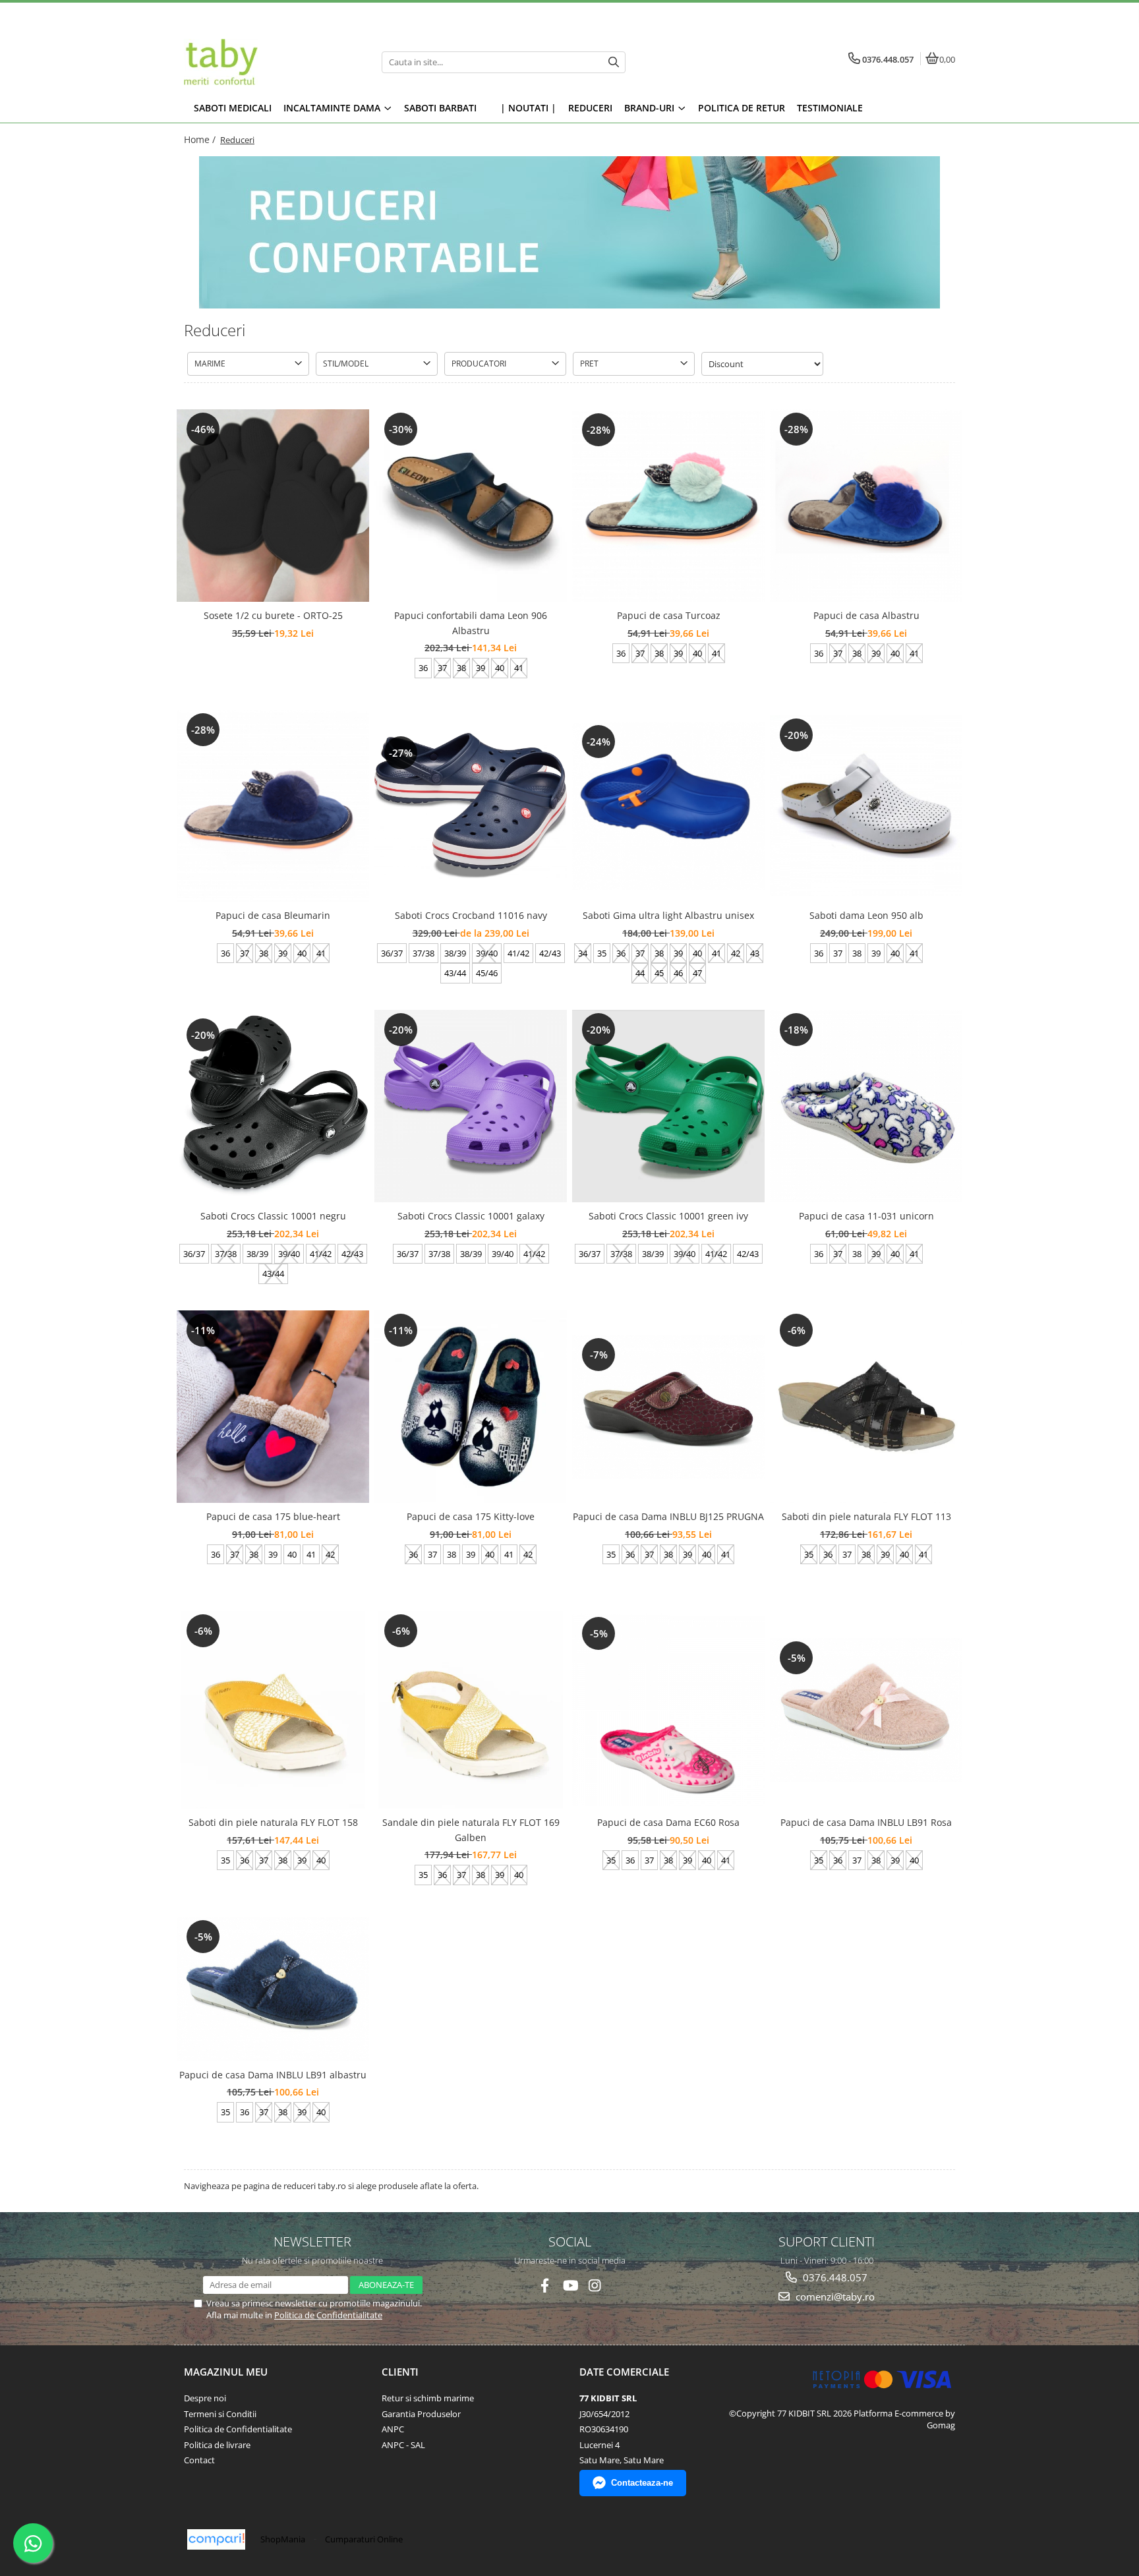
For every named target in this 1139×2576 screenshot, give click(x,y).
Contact (199, 2460)
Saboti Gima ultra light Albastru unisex (668, 915)
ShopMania (283, 2539)
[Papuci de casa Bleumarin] (273, 806)
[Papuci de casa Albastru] (866, 506)
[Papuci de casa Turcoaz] (668, 506)
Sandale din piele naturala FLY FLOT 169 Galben (471, 1830)
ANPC (393, 2429)
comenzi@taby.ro (834, 2297)
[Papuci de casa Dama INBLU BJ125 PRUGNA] (668, 1407)
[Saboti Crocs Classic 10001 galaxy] (471, 1106)
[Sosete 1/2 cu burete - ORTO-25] (273, 506)
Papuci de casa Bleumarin (273, 915)
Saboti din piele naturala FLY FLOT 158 (273, 1822)
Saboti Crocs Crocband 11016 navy (471, 915)
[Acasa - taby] (266, 62)
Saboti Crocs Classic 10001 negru (273, 1216)
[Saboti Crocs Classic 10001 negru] (273, 1106)
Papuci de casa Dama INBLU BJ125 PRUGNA (668, 1516)
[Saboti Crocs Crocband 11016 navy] (471, 806)
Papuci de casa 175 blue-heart (273, 1516)
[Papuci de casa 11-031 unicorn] (866, 1106)
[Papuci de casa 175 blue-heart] (273, 1407)
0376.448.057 (834, 2277)
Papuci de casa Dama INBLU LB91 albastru (273, 2075)
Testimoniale (830, 108)
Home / (201, 139)
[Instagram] (595, 2286)
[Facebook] (545, 2286)
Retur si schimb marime (428, 2398)
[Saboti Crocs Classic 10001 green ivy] (668, 1106)
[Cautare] (614, 62)
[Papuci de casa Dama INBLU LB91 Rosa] (866, 1710)
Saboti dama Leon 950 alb (866, 915)
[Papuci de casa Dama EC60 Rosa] (668, 1710)
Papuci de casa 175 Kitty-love (471, 1516)
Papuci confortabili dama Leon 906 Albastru (471, 623)
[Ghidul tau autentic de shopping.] (216, 2539)
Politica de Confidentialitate (328, 2315)
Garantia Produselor (421, 2414)
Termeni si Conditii (220, 2414)
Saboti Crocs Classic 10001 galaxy (471, 1216)
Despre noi (205, 2398)
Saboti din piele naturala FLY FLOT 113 (866, 1516)
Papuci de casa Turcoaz (669, 615)
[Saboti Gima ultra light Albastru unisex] (668, 806)
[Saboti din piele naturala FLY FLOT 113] (866, 1407)
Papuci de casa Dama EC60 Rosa (668, 1822)
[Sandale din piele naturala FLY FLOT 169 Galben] (471, 1710)
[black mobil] (569, 232)
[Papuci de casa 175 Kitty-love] (471, 1407)
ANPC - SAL (403, 2445)
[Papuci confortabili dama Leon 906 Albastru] (471, 506)
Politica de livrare (217, 2445)
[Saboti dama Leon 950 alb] (866, 806)
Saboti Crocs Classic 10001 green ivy (668, 1216)
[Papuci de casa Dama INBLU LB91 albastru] (273, 1989)
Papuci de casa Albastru (866, 615)
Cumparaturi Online (364, 2539)
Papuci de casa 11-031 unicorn (866, 1216)
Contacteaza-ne (642, 2483)
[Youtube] (570, 2286)
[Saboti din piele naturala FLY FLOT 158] (273, 1710)
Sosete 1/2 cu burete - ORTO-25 (273, 615)
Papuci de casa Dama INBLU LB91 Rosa (866, 1822)
